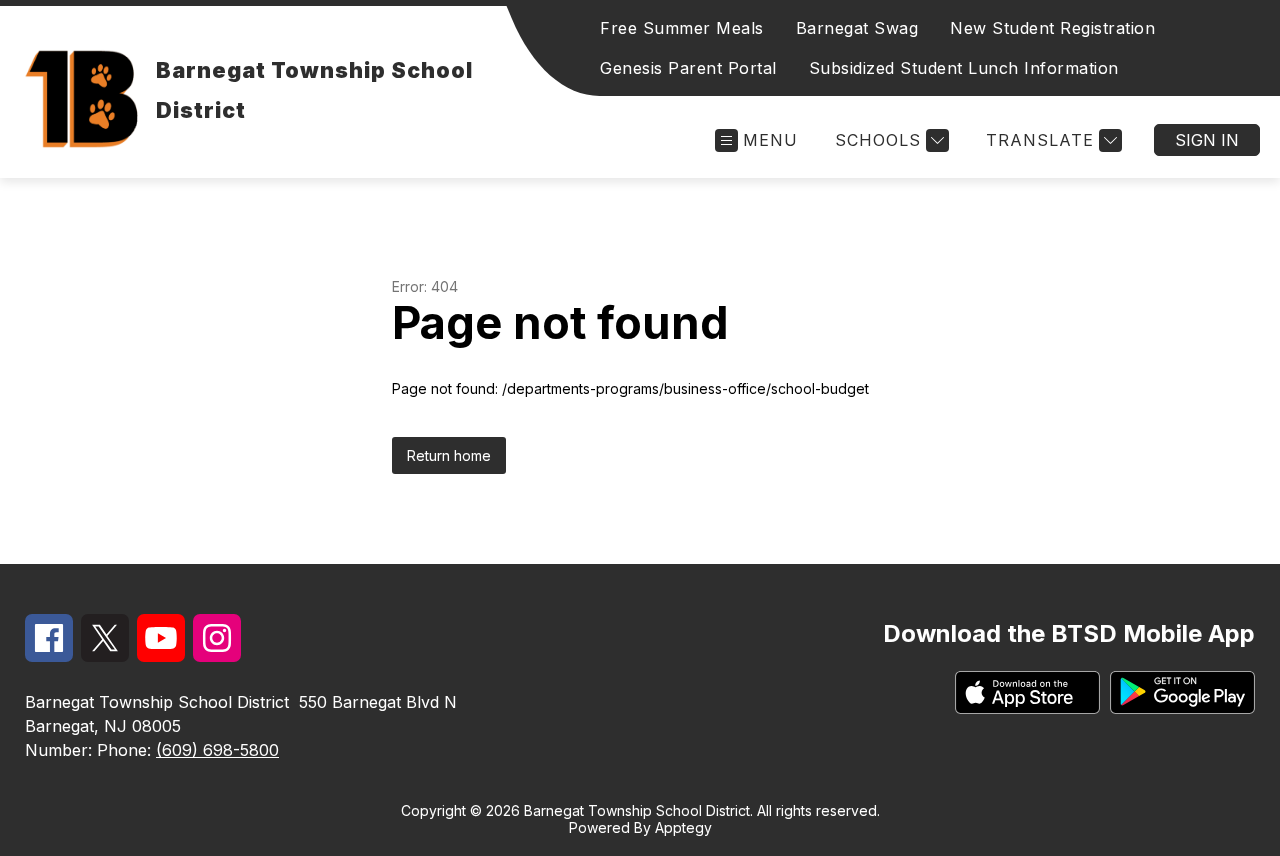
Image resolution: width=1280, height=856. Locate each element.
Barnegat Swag (857, 28)
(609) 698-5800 (217, 750)
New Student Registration (1052, 28)
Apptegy (683, 827)
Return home (449, 455)
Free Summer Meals (682, 28)
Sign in (1207, 140)
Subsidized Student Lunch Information (964, 68)
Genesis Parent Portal (688, 68)
